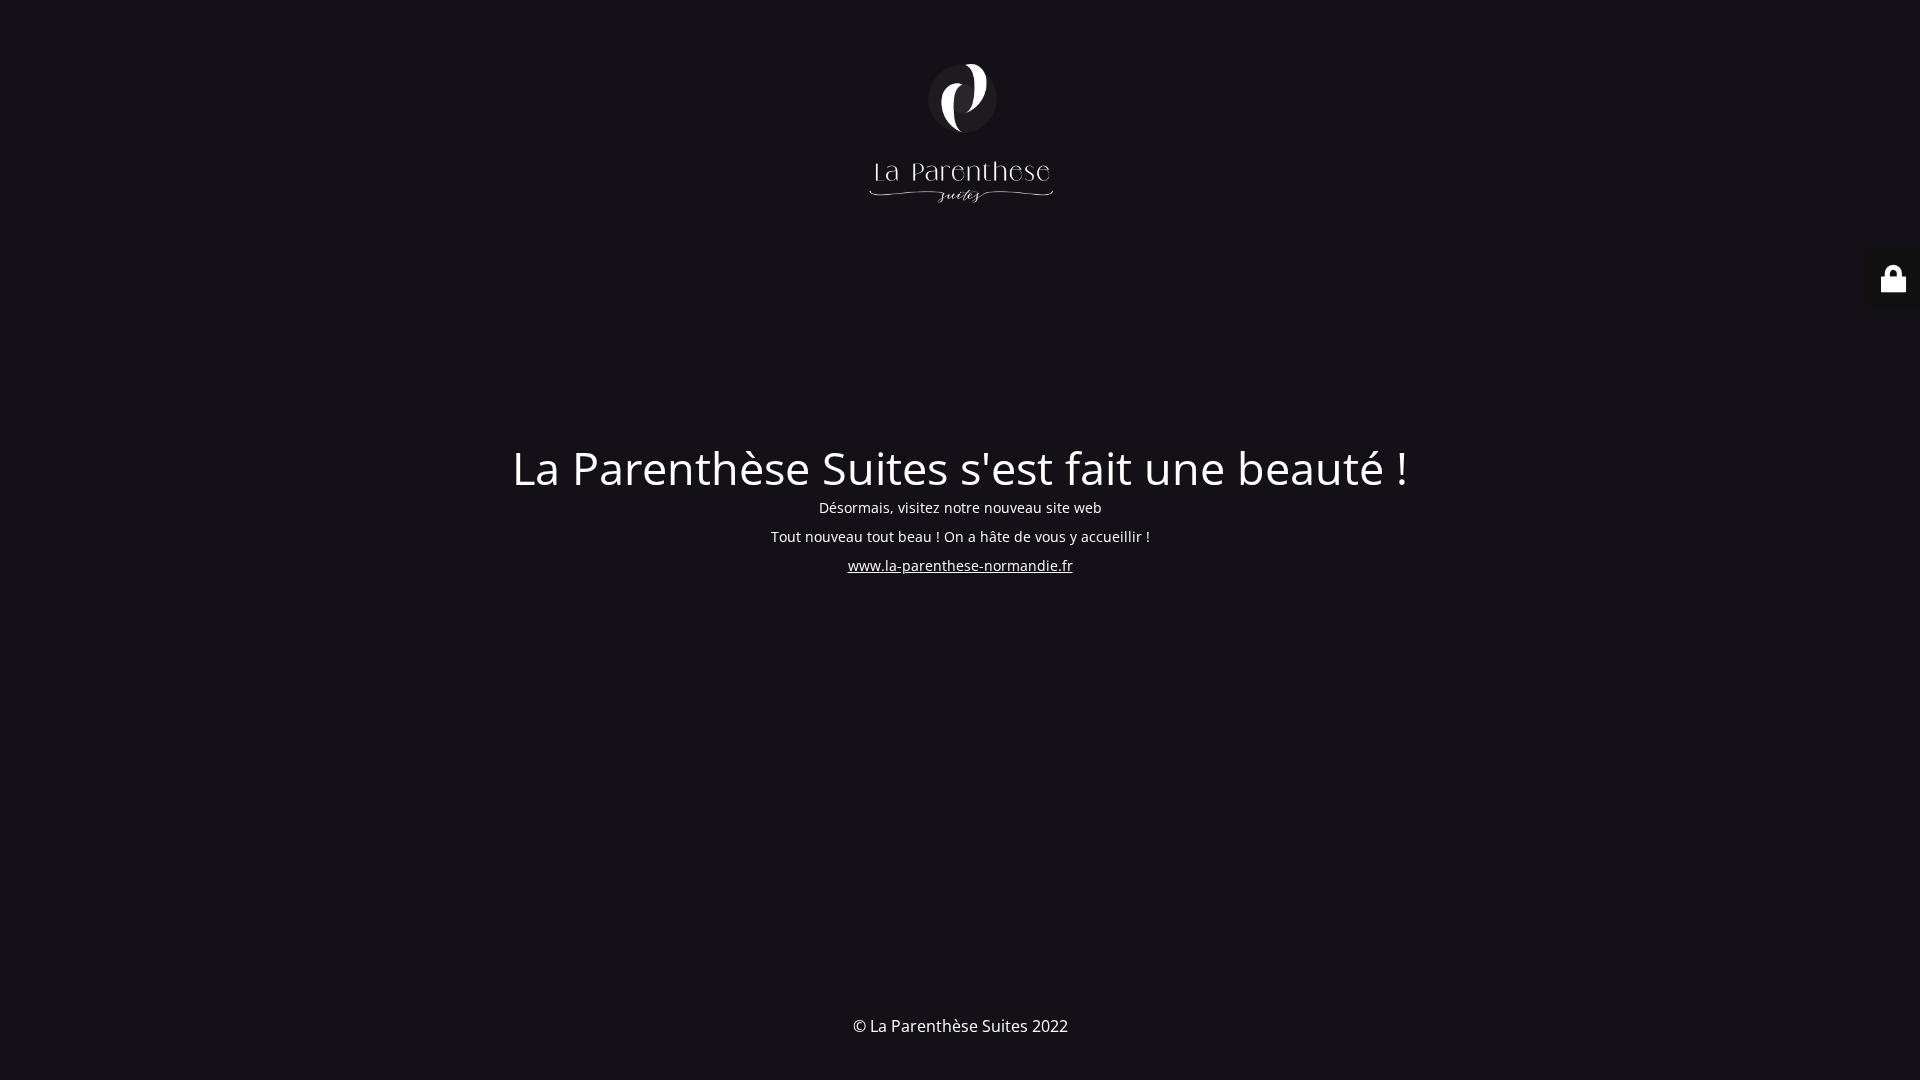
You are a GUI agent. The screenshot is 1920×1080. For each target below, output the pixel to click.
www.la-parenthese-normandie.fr (960, 565)
